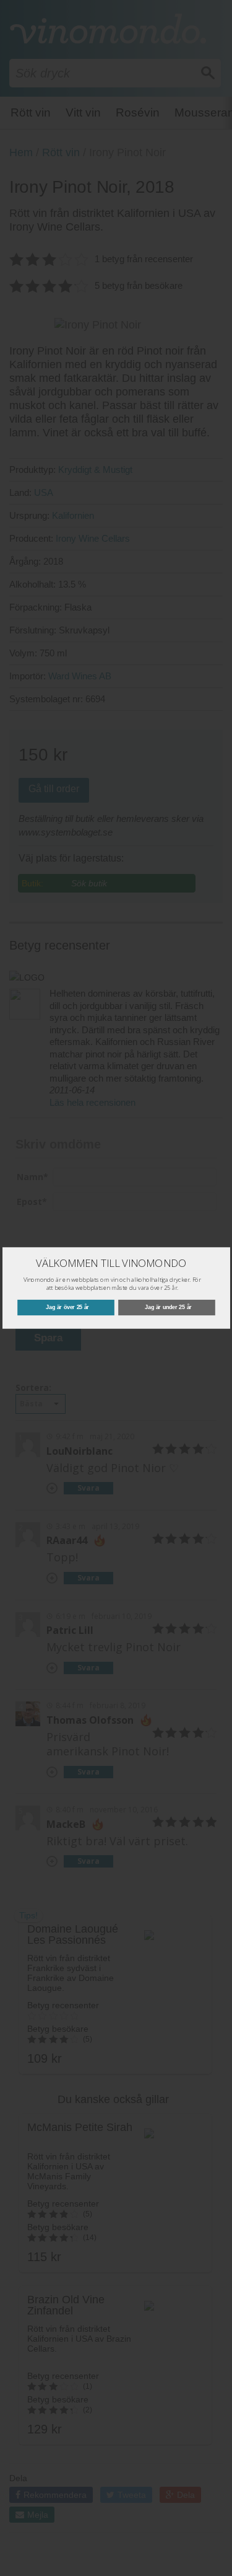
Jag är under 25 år (168, 1307)
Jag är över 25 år (67, 1307)
